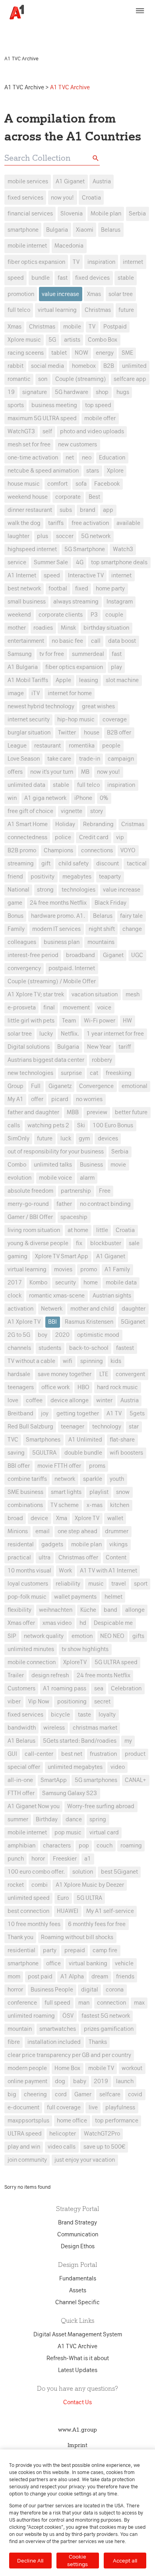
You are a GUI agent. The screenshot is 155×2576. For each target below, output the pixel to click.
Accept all (125, 2561)
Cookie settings (77, 2560)
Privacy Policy (24, 34)
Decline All (30, 2561)
